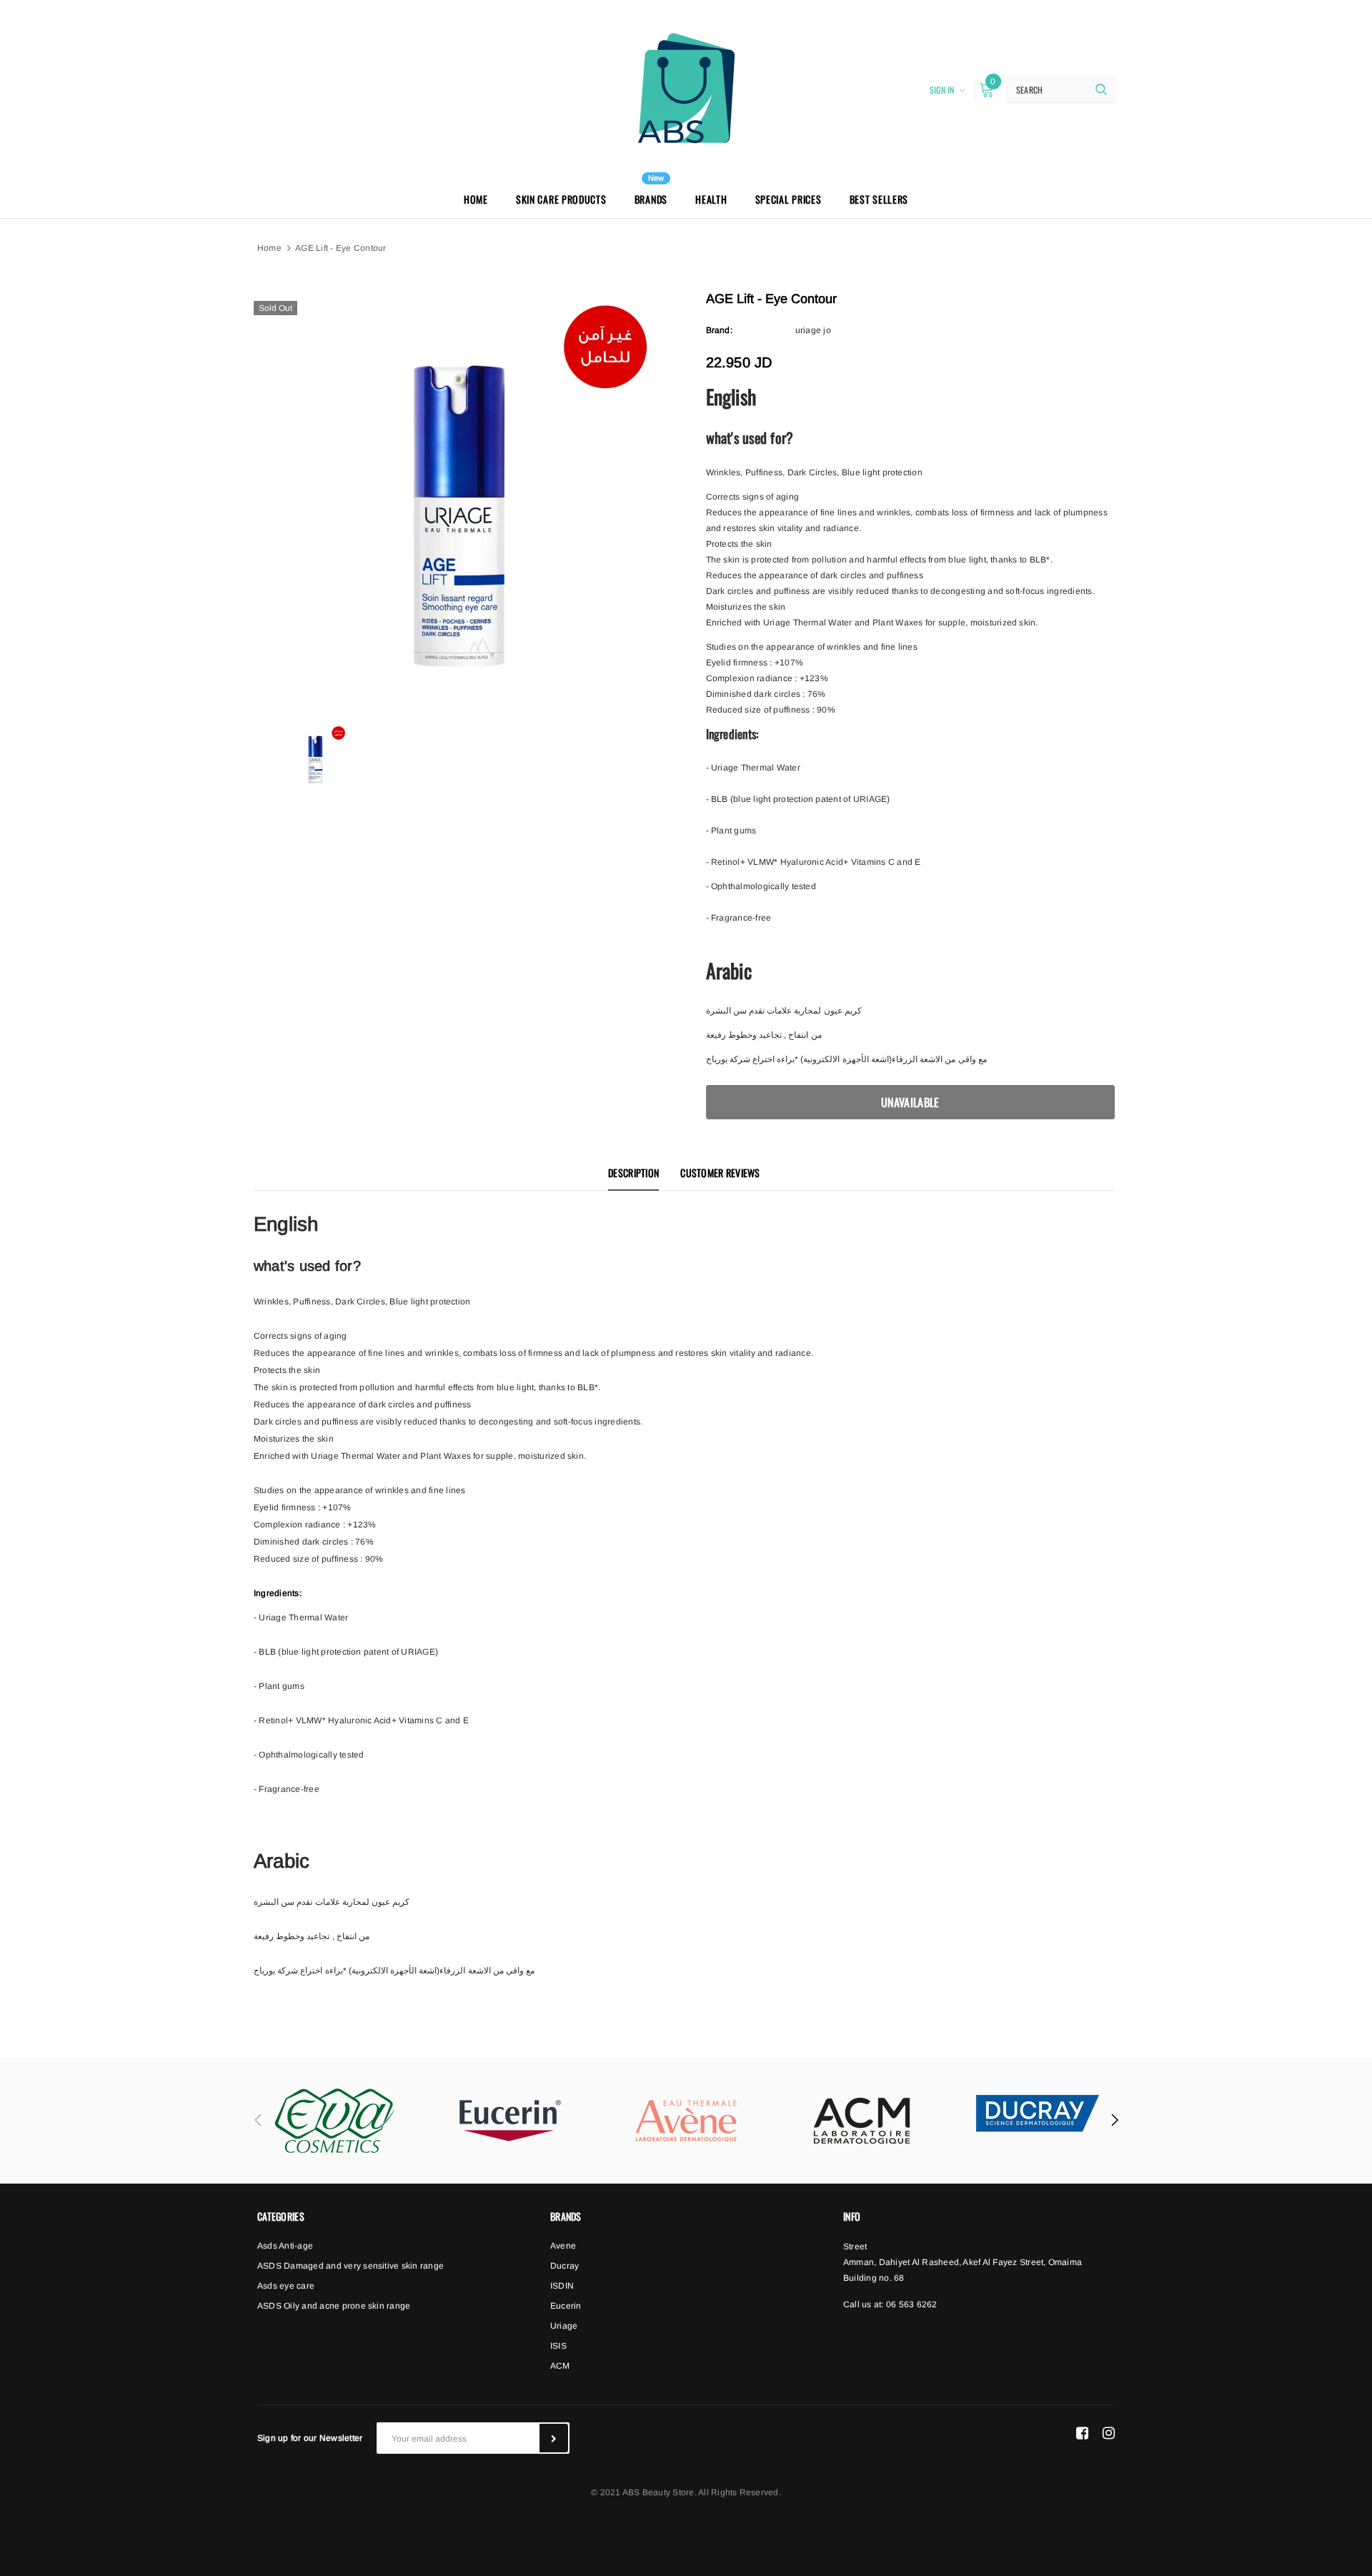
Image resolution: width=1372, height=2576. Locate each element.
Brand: (719, 330)
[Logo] (686, 88)
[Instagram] (1109, 2432)
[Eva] (334, 2121)
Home (269, 248)
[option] (458, 498)
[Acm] (862, 2121)
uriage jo (813, 330)
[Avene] (686, 2121)
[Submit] (554, 2438)
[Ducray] (1038, 2113)
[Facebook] (1082, 2432)
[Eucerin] (510, 2121)
